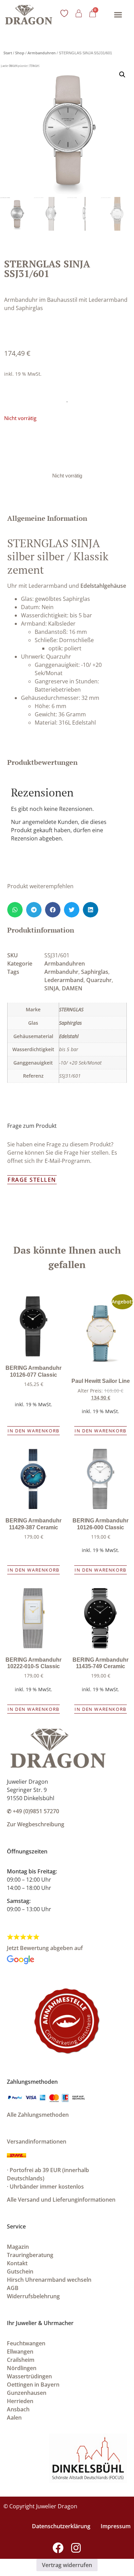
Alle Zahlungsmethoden (38, 2115)
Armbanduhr (61, 972)
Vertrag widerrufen (67, 2565)
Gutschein (20, 2271)
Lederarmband (64, 980)
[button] (118, 15)
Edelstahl (69, 1036)
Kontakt (17, 2263)
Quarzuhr (99, 980)
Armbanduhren (42, 53)
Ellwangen (20, 2352)
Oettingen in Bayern (33, 2385)
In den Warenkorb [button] (33, 1431)
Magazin (18, 2247)
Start (8, 53)
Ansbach (18, 2409)
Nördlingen (22, 2368)
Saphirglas (95, 972)
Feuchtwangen (26, 2343)
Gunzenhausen (27, 2393)
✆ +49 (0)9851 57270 (33, 1811)
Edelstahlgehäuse (103, 586)
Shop (20, 53)
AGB (13, 2288)
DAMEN (72, 988)
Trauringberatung (30, 2255)
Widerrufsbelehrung (33, 2296)
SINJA (52, 988)
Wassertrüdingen (29, 2376)
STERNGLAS (71, 1009)
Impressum (116, 2526)
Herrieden (20, 2401)
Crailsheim (21, 2360)
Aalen (14, 2418)
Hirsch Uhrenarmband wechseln (49, 2280)
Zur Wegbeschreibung (36, 1824)
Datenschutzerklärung (61, 2526)
